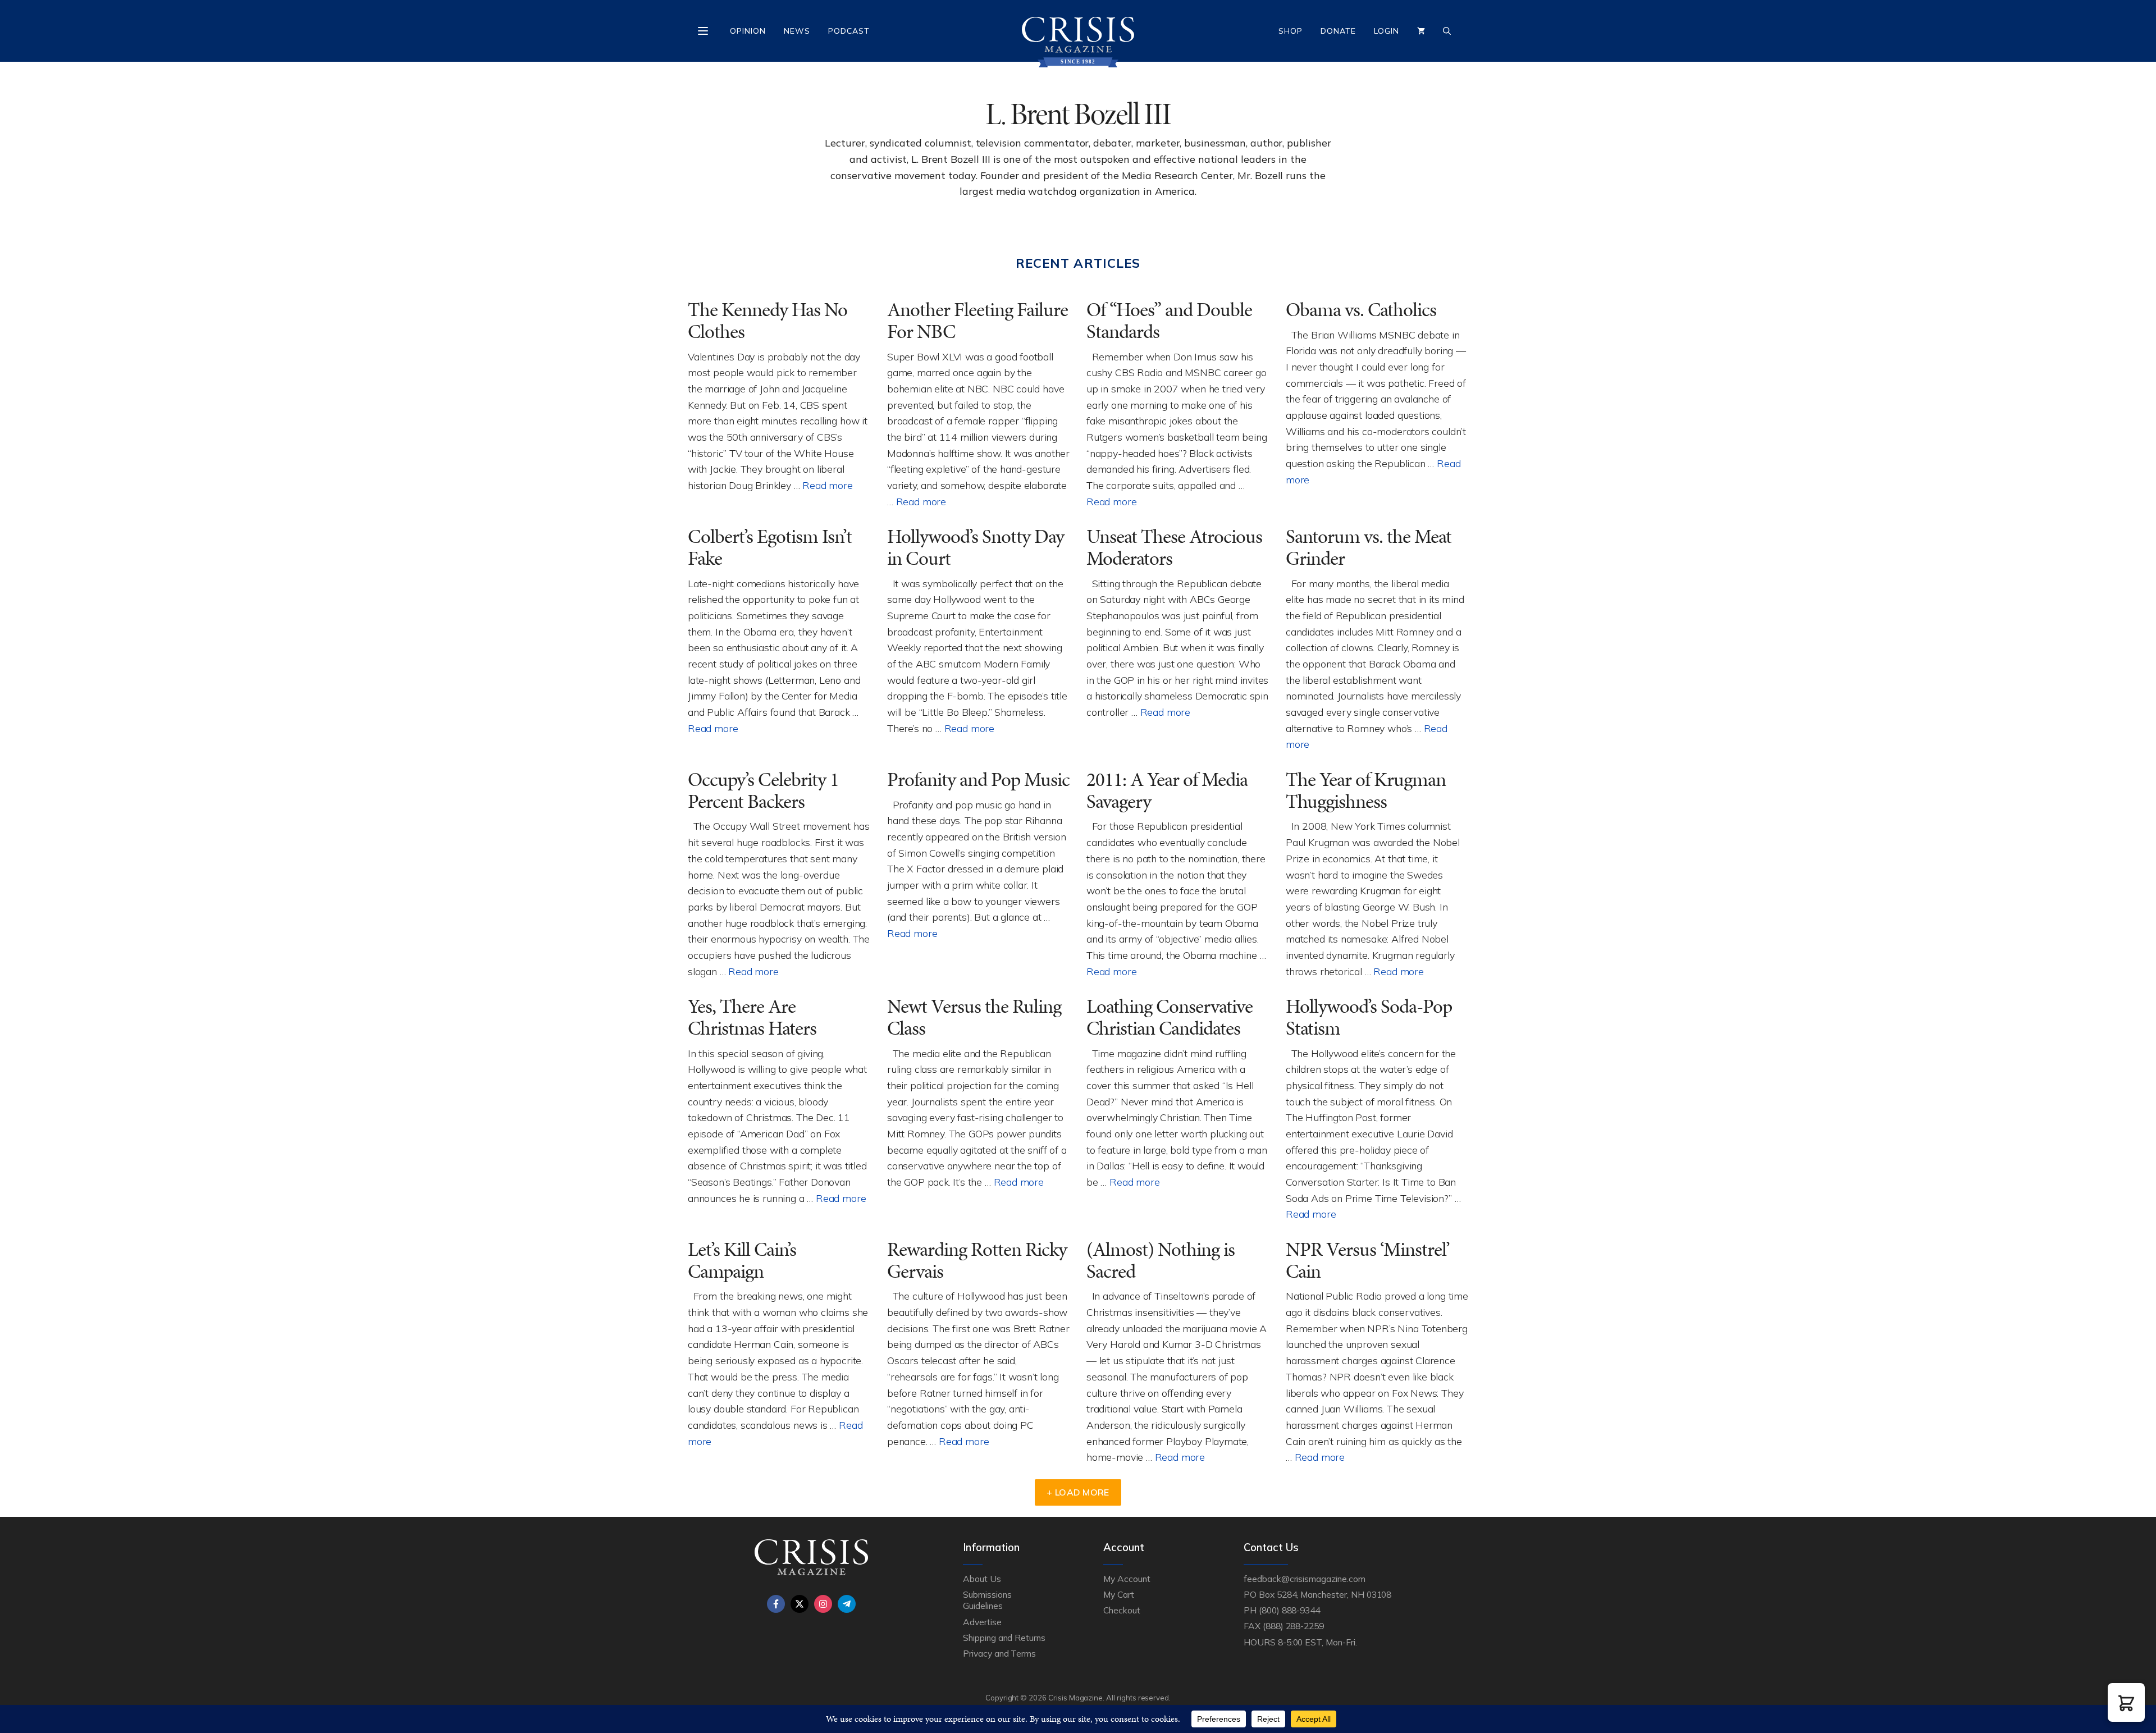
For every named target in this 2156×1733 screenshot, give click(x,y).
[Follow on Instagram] (823, 1604)
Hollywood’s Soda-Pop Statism (1369, 1017)
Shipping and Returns (1004, 1638)
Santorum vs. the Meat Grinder (1369, 547)
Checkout (1122, 1610)
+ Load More (1078, 1492)
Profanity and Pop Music (978, 779)
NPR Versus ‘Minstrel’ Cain (1368, 1260)
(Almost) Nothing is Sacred (1161, 1260)
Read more (827, 485)
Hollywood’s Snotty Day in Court (976, 547)
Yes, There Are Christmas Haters (752, 1017)
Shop (1291, 31)
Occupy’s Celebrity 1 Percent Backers (763, 790)
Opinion (748, 31)
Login (1387, 31)
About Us (982, 1579)
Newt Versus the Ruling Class (974, 1017)
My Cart (1119, 1594)
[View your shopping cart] (1421, 31)
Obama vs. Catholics (1361, 310)
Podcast (849, 31)
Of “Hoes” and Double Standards (1169, 321)
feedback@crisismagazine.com (1305, 1579)
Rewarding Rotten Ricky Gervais (977, 1260)
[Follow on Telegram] (847, 1604)
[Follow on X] (800, 1604)
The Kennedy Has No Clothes (768, 321)
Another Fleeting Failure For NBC (977, 321)
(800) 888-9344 (1289, 1610)
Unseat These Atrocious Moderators (1174, 547)
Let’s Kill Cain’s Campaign (742, 1260)
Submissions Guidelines (987, 1600)
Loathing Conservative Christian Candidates (1170, 1017)
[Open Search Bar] (1447, 31)
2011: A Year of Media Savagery (1167, 790)
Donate (1338, 31)
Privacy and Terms (999, 1653)
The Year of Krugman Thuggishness (1366, 790)
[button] (2126, 1702)
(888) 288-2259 (1293, 1626)
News (797, 31)
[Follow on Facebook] (776, 1604)
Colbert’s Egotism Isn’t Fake (770, 547)
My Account (1127, 1579)
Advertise (982, 1622)
